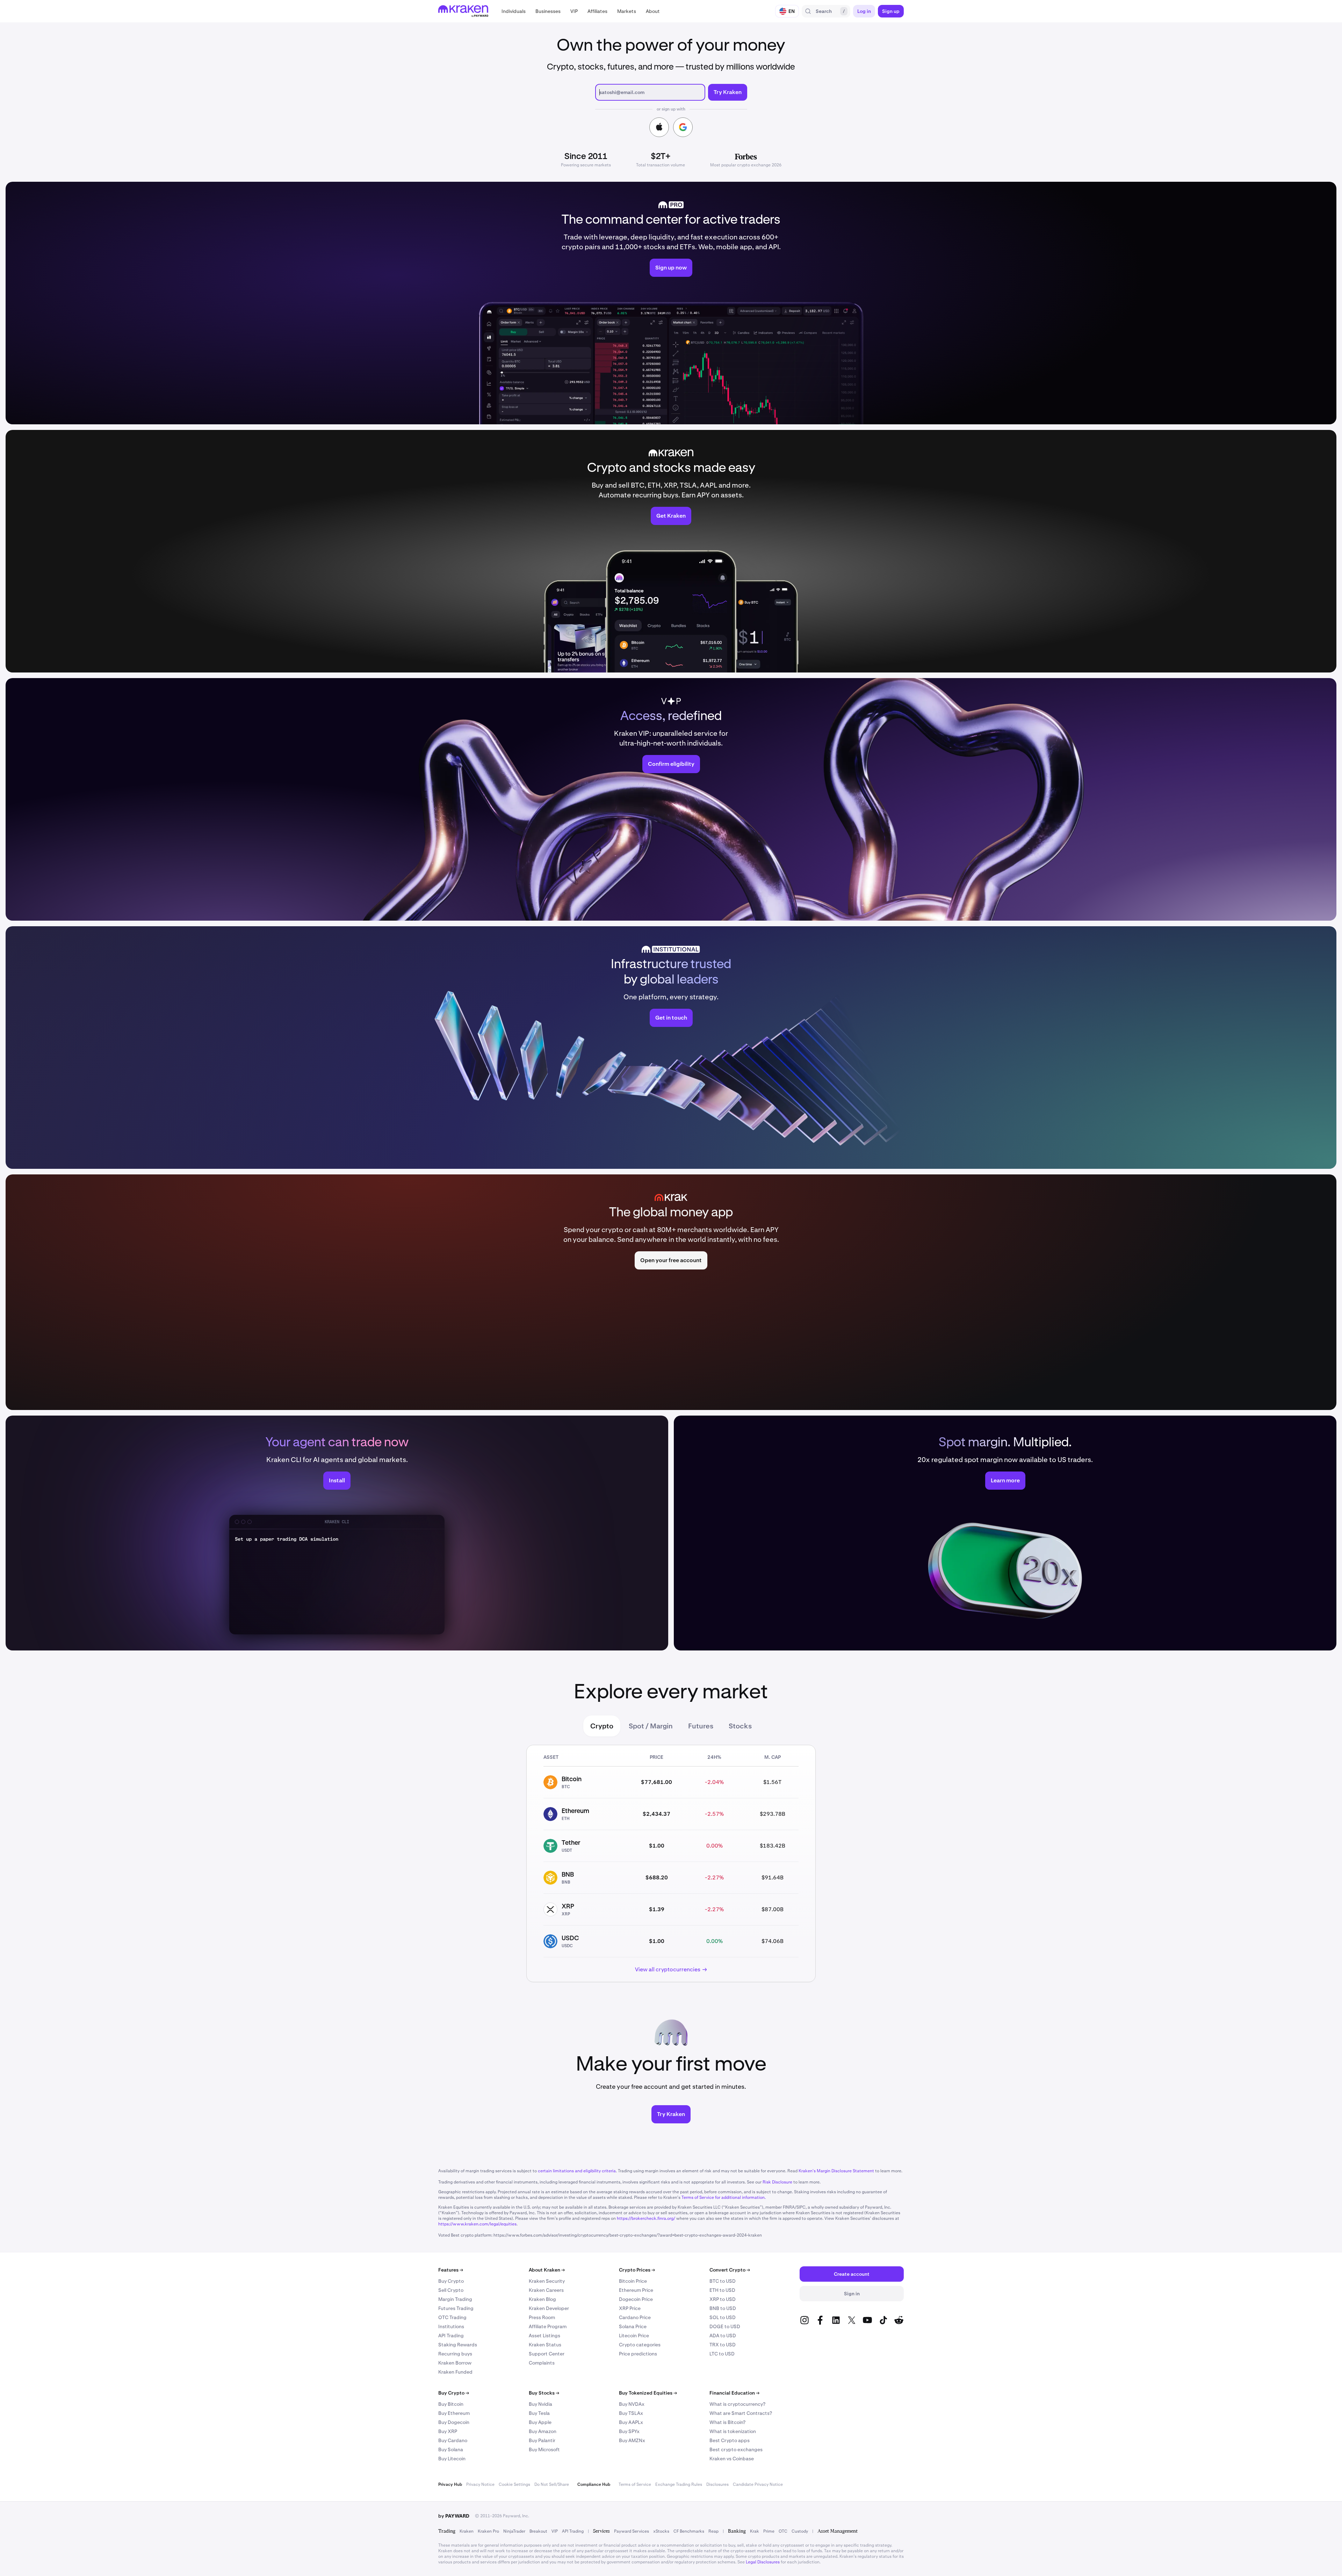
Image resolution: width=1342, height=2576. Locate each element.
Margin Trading (455, 2299)
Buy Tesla (539, 2413)
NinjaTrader (514, 2531)
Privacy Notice (480, 2484)
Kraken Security (547, 2281)
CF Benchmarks (689, 2531)
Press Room (542, 2317)
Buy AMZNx (632, 2440)
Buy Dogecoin (454, 2422)
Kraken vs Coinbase (732, 2459)
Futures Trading (456, 2308)
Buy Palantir (542, 2440)
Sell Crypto (451, 2290)
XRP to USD (723, 2299)
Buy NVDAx (632, 2404)
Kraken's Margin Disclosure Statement (836, 2171)
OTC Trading (452, 2317)
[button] (514, 11)
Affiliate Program (548, 2326)
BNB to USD (723, 2308)
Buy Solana (451, 2449)
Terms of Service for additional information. (724, 2197)
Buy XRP (448, 2431)
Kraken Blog (542, 2299)
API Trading (451, 2336)
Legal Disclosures (763, 2562)
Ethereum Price (636, 2290)
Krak (755, 2531)
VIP (555, 2531)
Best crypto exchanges (736, 2449)
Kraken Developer (549, 2308)
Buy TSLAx (631, 2413)
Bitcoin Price (633, 2281)
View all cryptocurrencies (668, 1969)
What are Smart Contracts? (741, 2413)
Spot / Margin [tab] (651, 1726)
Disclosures (717, 2484)
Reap (713, 2531)
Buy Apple (540, 2422)
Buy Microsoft (544, 2449)
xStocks (661, 2531)
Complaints (542, 2363)
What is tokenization (733, 2431)
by (454, 2516)
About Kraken (547, 2270)
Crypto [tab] (602, 1726)
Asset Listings (544, 2336)
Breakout (538, 2531)
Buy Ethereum (454, 2413)
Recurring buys (455, 2354)
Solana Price (633, 2326)
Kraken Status (545, 2345)
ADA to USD (723, 2336)
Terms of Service (635, 2484)
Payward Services (632, 2531)
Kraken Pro (488, 2531)
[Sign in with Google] (683, 127)
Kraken (467, 2531)
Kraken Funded (455, 2372)
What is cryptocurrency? (737, 2404)
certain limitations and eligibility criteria (577, 2171)
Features (451, 2270)
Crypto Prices (637, 2270)
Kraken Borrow (455, 2363)
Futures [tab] (701, 1726)
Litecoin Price (634, 2336)
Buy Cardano (453, 2440)
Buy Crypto (451, 2281)
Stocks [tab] (740, 1726)
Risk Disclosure (777, 2182)
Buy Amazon (543, 2431)
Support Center (547, 2354)
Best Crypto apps (730, 2440)
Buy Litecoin (452, 2459)
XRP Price (630, 2308)
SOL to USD (723, 2317)
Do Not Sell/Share (552, 2484)
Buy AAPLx (631, 2422)
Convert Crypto (730, 2270)
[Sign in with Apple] (659, 127)
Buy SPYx (629, 2431)
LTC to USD (722, 2354)
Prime (769, 2531)
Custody (800, 2531)
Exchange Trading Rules (679, 2484)
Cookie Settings (514, 2484)
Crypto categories (640, 2345)
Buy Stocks (544, 2393)
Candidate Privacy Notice (758, 2484)
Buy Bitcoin (451, 2404)
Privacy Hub (450, 2484)
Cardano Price (635, 2317)
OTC (783, 2531)
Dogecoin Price (636, 2299)
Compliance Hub (594, 2484)
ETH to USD (722, 2290)
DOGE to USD (725, 2326)
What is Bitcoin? (727, 2422)
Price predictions (638, 2354)
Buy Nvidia (540, 2404)
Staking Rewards (458, 2345)
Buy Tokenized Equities (648, 2393)
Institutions (451, 2326)
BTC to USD (723, 2281)
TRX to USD (723, 2345)
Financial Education (734, 2393)
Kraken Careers (546, 2290)
